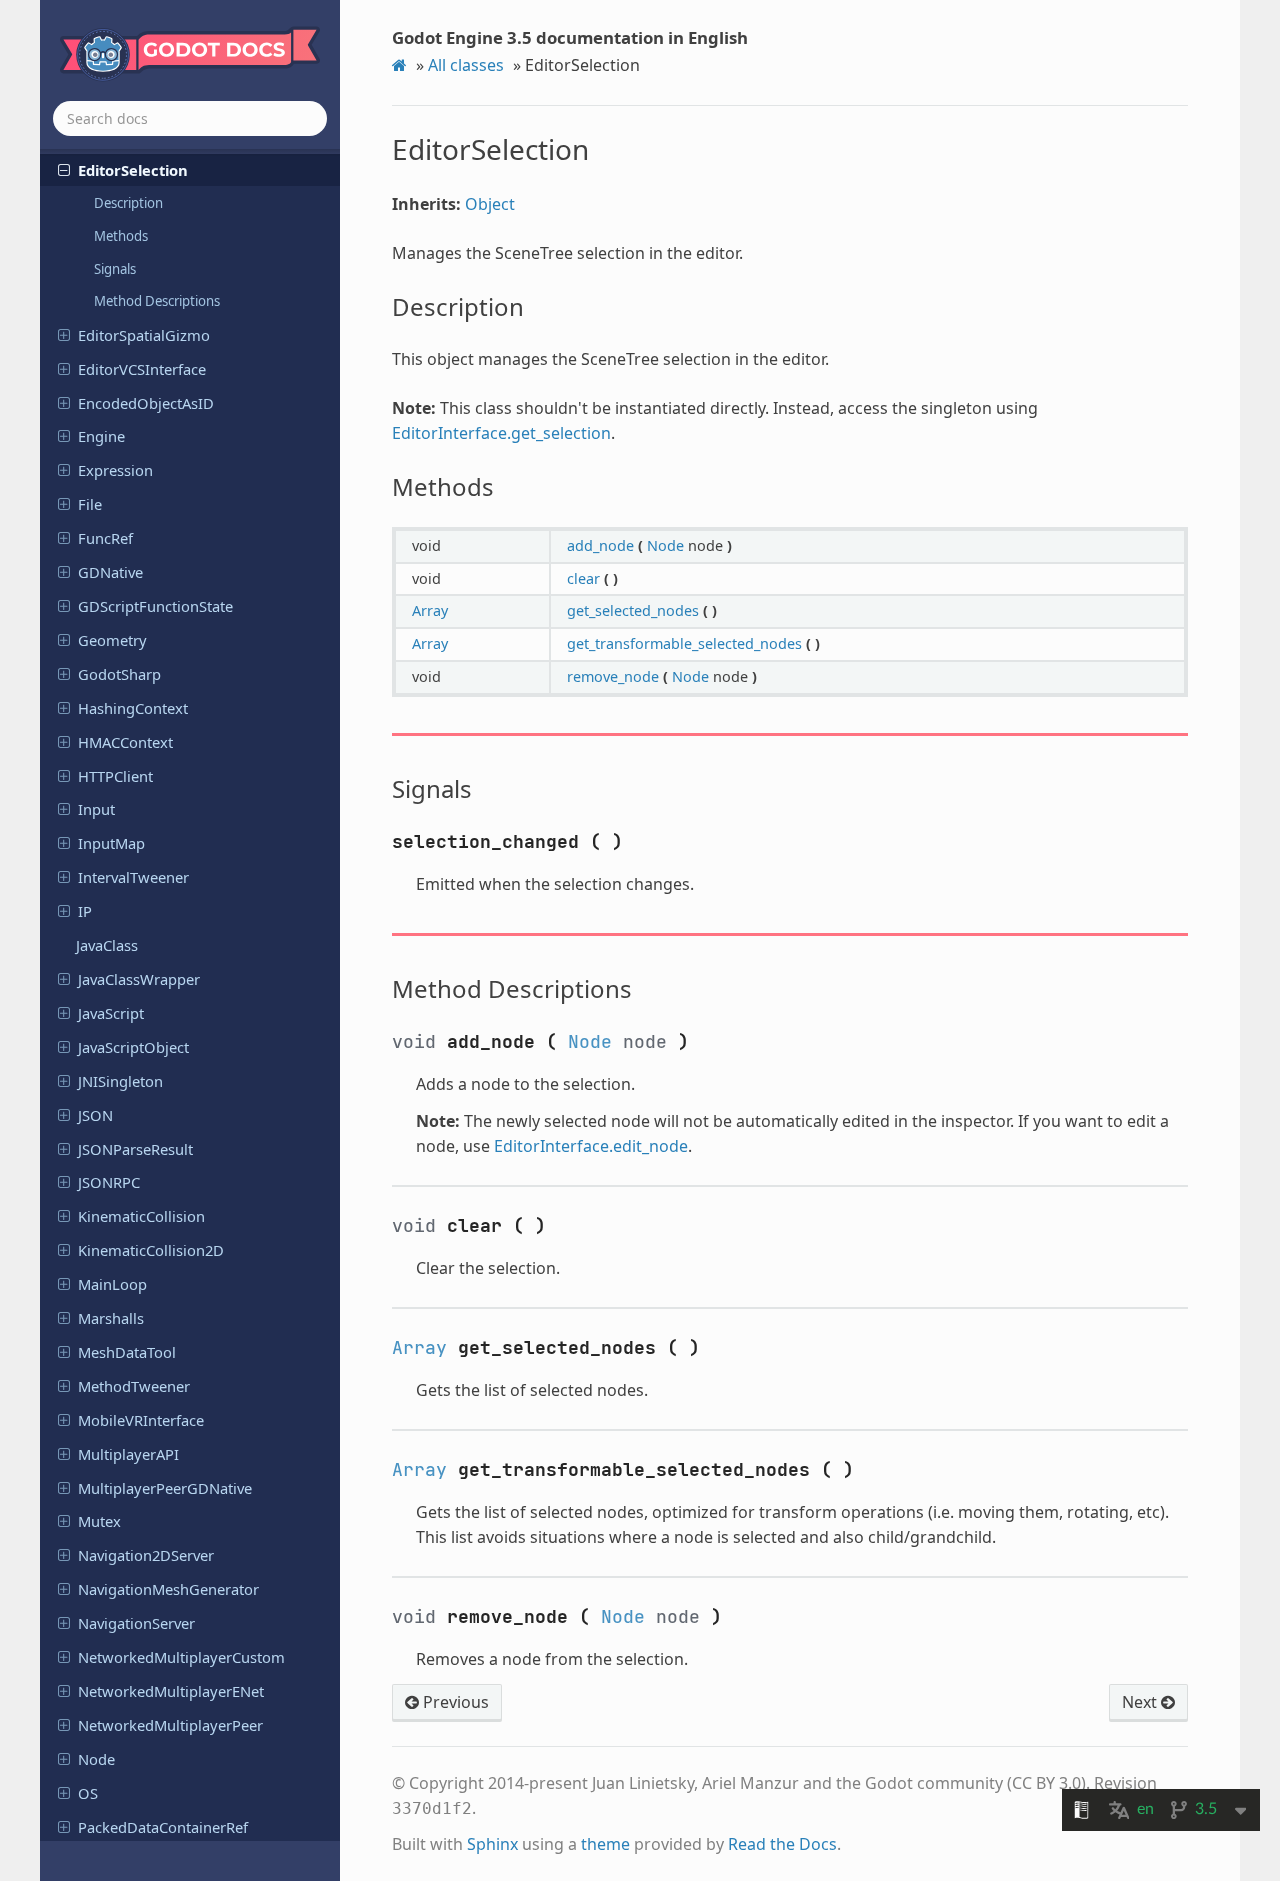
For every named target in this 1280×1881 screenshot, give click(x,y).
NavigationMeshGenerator (168, 1589)
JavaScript (111, 1013)
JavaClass (107, 945)
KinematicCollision (141, 1216)
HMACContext (125, 742)
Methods (121, 236)
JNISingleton (120, 1081)
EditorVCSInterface (142, 369)
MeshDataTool (127, 1352)
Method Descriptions (157, 301)
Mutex (99, 1521)
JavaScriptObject (133, 1047)
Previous (454, 1702)
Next (1141, 1702)
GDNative (110, 572)
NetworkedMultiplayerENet (171, 1691)
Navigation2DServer (146, 1555)
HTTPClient (115, 776)
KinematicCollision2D (151, 1250)
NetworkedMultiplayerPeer (170, 1725)
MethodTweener (134, 1386)
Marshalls (111, 1318)
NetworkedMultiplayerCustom (181, 1657)
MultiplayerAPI (128, 1454)
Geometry (112, 640)
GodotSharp (119, 674)
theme (605, 1844)
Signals (115, 269)
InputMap (111, 843)
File (90, 504)
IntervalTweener (133, 877)
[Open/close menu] (64, 169)
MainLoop (112, 1284)
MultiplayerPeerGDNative (165, 1488)
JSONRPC (109, 1182)
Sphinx (492, 1844)
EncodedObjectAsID (146, 403)
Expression (115, 470)
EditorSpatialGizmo (144, 335)
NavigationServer (136, 1623)
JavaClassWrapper (139, 979)
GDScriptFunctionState (155, 606)
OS (88, 1793)
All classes (466, 65)
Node (96, 1759)
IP (85, 911)
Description (128, 203)
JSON (95, 1115)
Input (96, 809)
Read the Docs (782, 1844)
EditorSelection (133, 170)
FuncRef (105, 538)
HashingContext (133, 708)
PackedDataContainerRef (163, 1827)
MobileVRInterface (141, 1420)
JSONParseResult (135, 1149)
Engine (101, 436)
